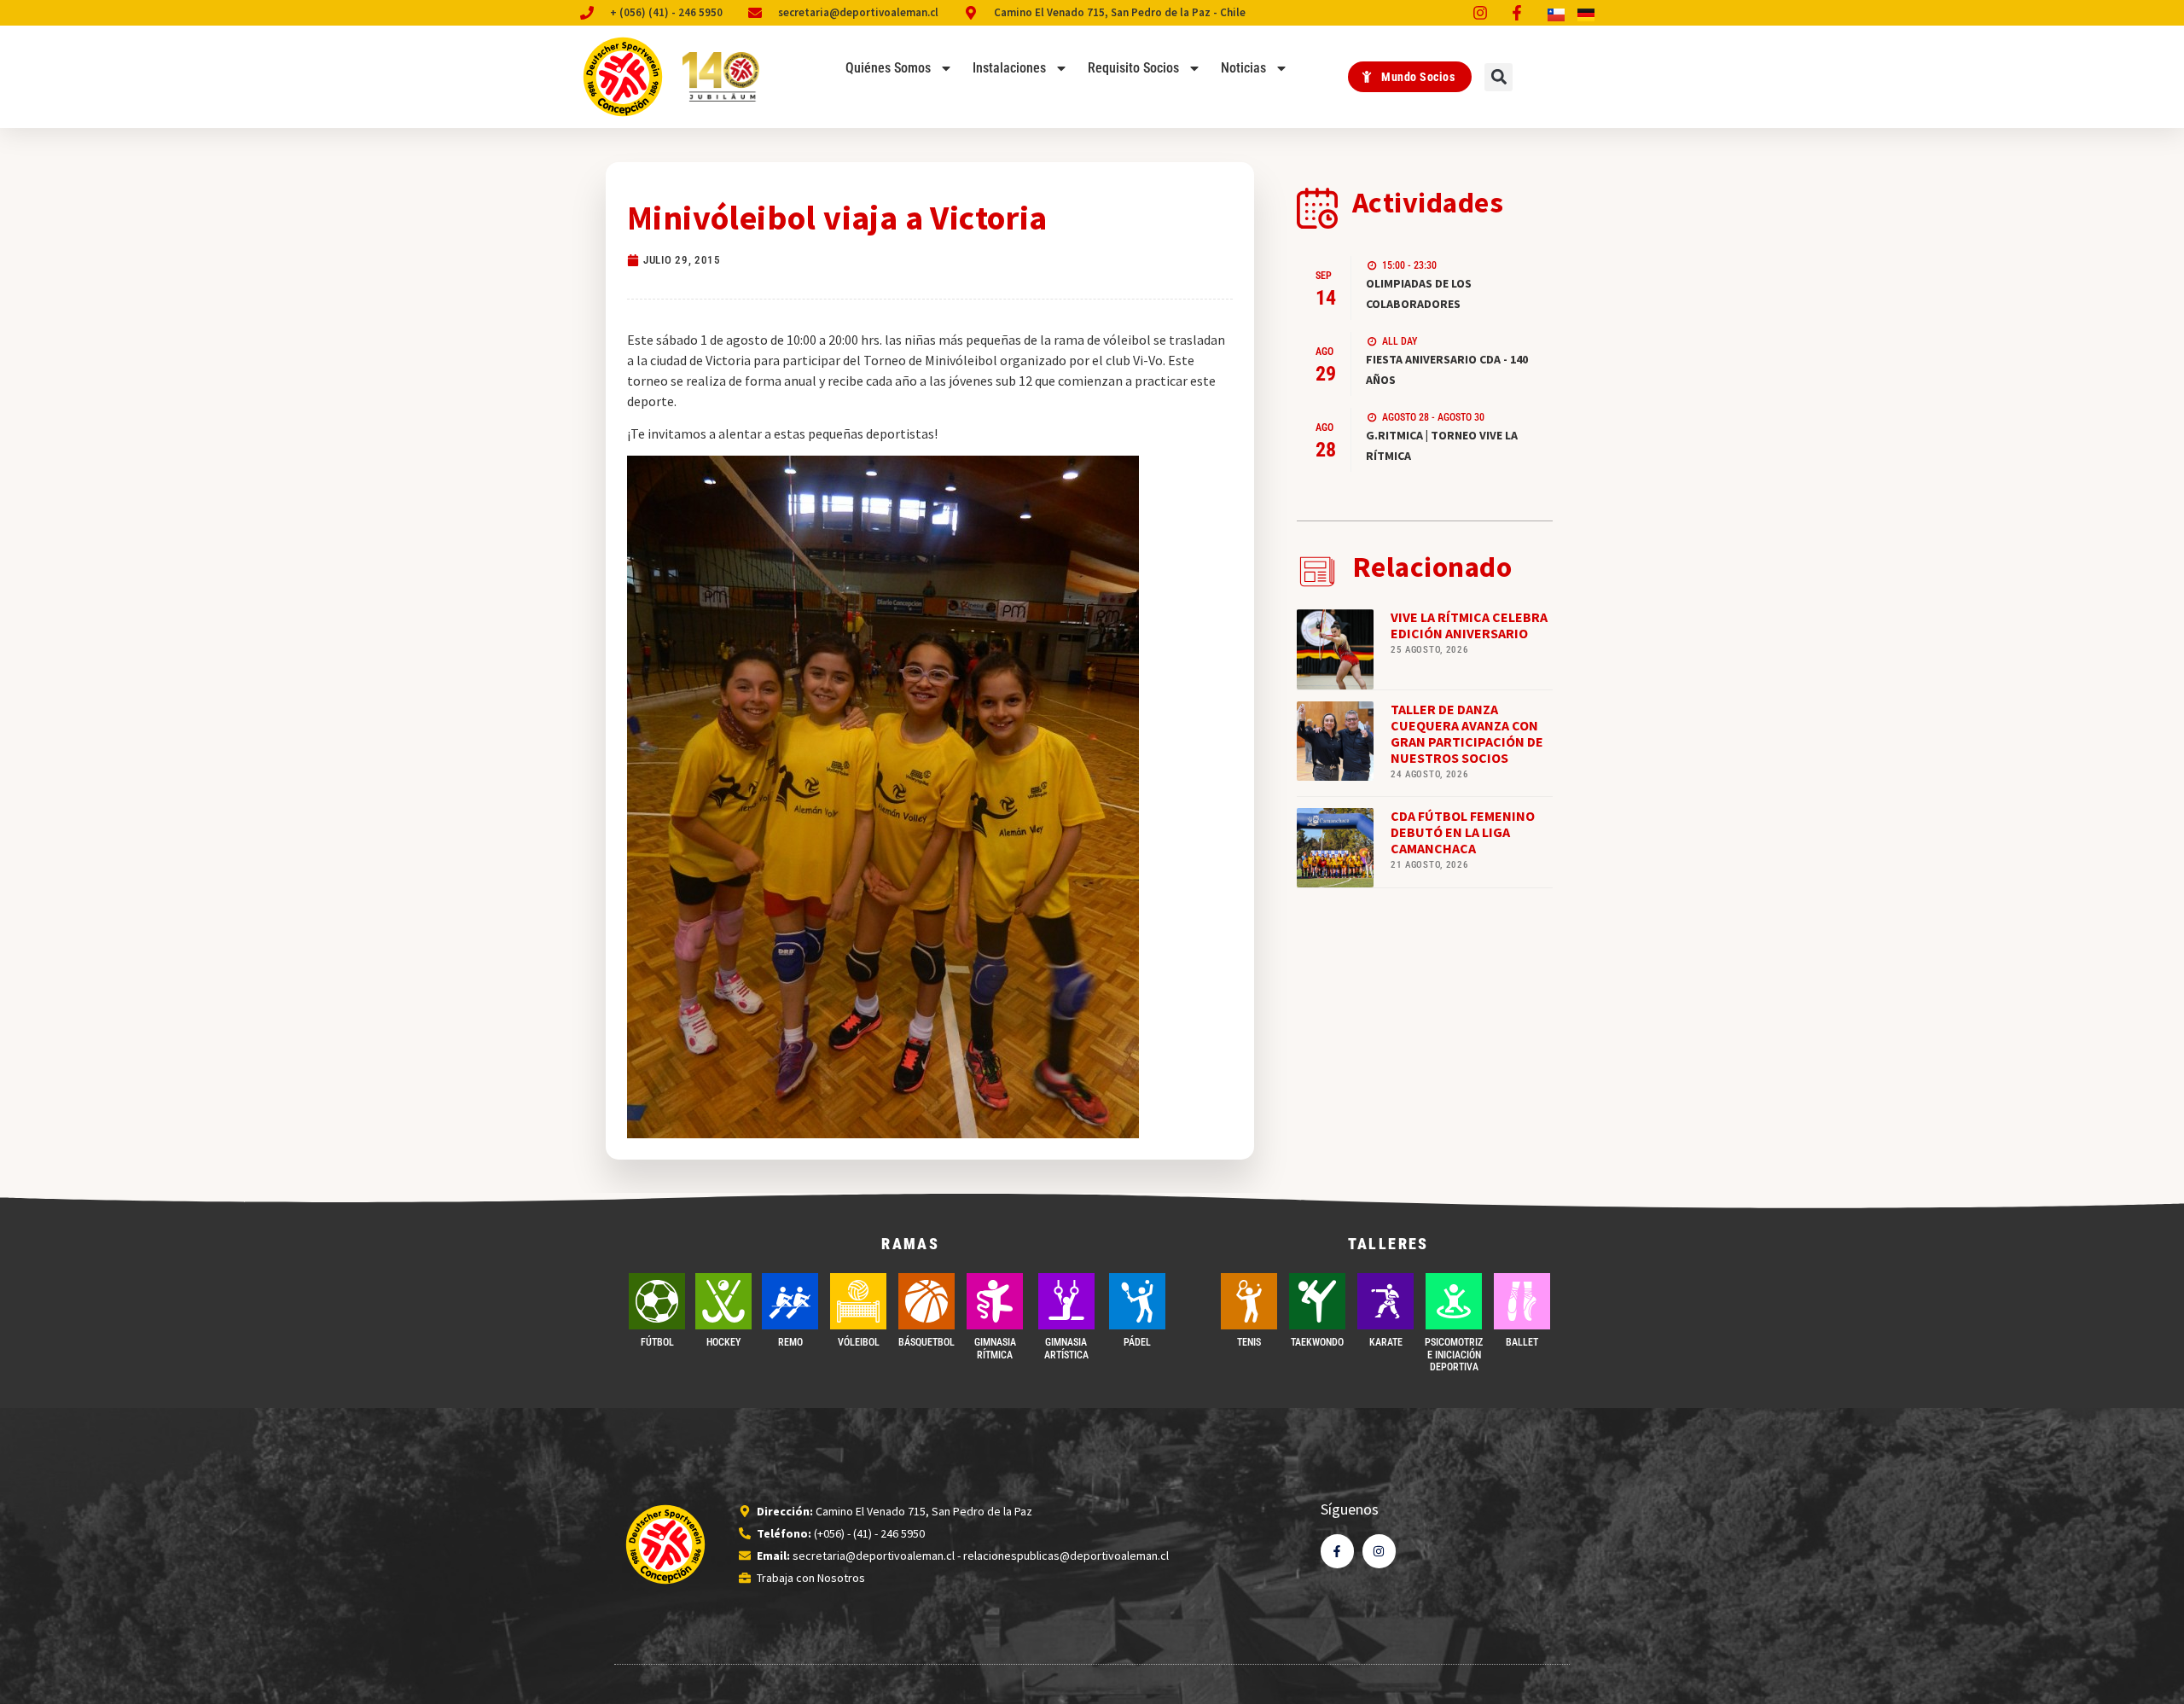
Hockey (723, 1342)
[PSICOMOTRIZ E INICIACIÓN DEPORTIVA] (1454, 1301)
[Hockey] (723, 1301)
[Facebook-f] (1337, 1551)
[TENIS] (1249, 1301)
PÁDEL (1137, 1342)
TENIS (1249, 1342)
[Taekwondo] (1317, 1301)
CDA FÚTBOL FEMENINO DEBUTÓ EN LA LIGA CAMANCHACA (1463, 832)
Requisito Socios (1133, 68)
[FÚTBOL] (657, 1301)
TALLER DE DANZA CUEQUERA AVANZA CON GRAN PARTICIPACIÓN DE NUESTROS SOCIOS (1467, 734)
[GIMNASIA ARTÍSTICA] (1066, 1301)
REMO (790, 1342)
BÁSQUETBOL (926, 1342)
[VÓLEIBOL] (858, 1301)
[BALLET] (1522, 1301)
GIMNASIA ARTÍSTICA (1066, 1348)
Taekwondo (1317, 1342)
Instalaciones (1009, 68)
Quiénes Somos (888, 68)
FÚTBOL (657, 1342)
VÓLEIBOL (859, 1342)
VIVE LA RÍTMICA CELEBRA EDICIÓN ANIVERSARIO (1469, 625)
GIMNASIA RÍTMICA (995, 1348)
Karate (1386, 1342)
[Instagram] (1379, 1551)
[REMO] (790, 1301)
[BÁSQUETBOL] (926, 1301)
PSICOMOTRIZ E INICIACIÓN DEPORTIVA (1454, 1355)
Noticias (1243, 68)
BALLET (1522, 1342)
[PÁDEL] (1137, 1301)
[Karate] (1385, 1301)
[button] (1499, 77)
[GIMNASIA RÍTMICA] (995, 1301)
